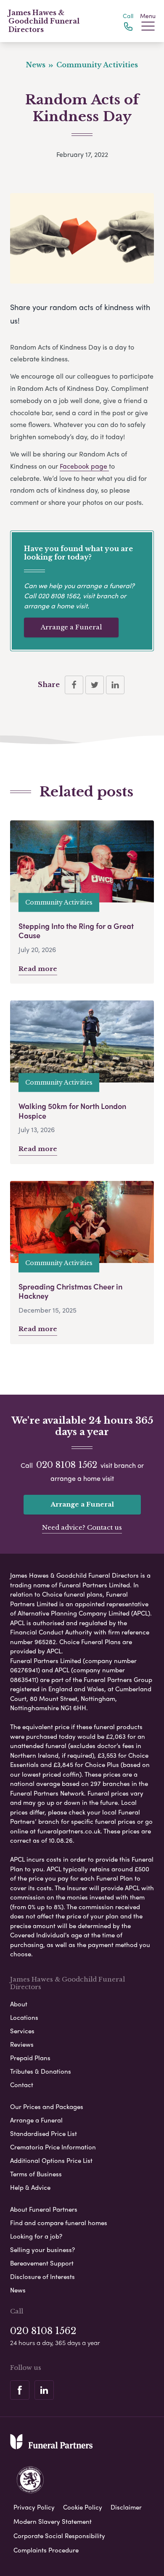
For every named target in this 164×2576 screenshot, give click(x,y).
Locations (24, 2017)
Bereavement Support (42, 2263)
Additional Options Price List (51, 2160)
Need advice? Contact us (82, 1527)
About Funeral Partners (44, 2209)
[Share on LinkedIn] (115, 685)
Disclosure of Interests (42, 2276)
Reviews (22, 2044)
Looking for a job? (36, 2236)
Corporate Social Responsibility (59, 2536)
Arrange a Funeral (71, 627)
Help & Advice (30, 2187)
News (18, 2290)
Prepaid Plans (30, 2058)
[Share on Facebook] (74, 685)
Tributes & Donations (41, 2071)
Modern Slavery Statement (53, 2521)
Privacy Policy (34, 2507)
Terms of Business (36, 2174)
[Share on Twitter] (95, 685)
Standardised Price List (44, 2133)
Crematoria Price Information (53, 2147)
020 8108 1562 (59, 596)
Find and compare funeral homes (59, 2223)
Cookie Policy (83, 2507)
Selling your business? (42, 2250)
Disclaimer (126, 2507)
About (19, 2004)
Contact (22, 2085)
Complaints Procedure (46, 2550)
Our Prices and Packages (47, 2106)
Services (22, 2031)
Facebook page (84, 466)
